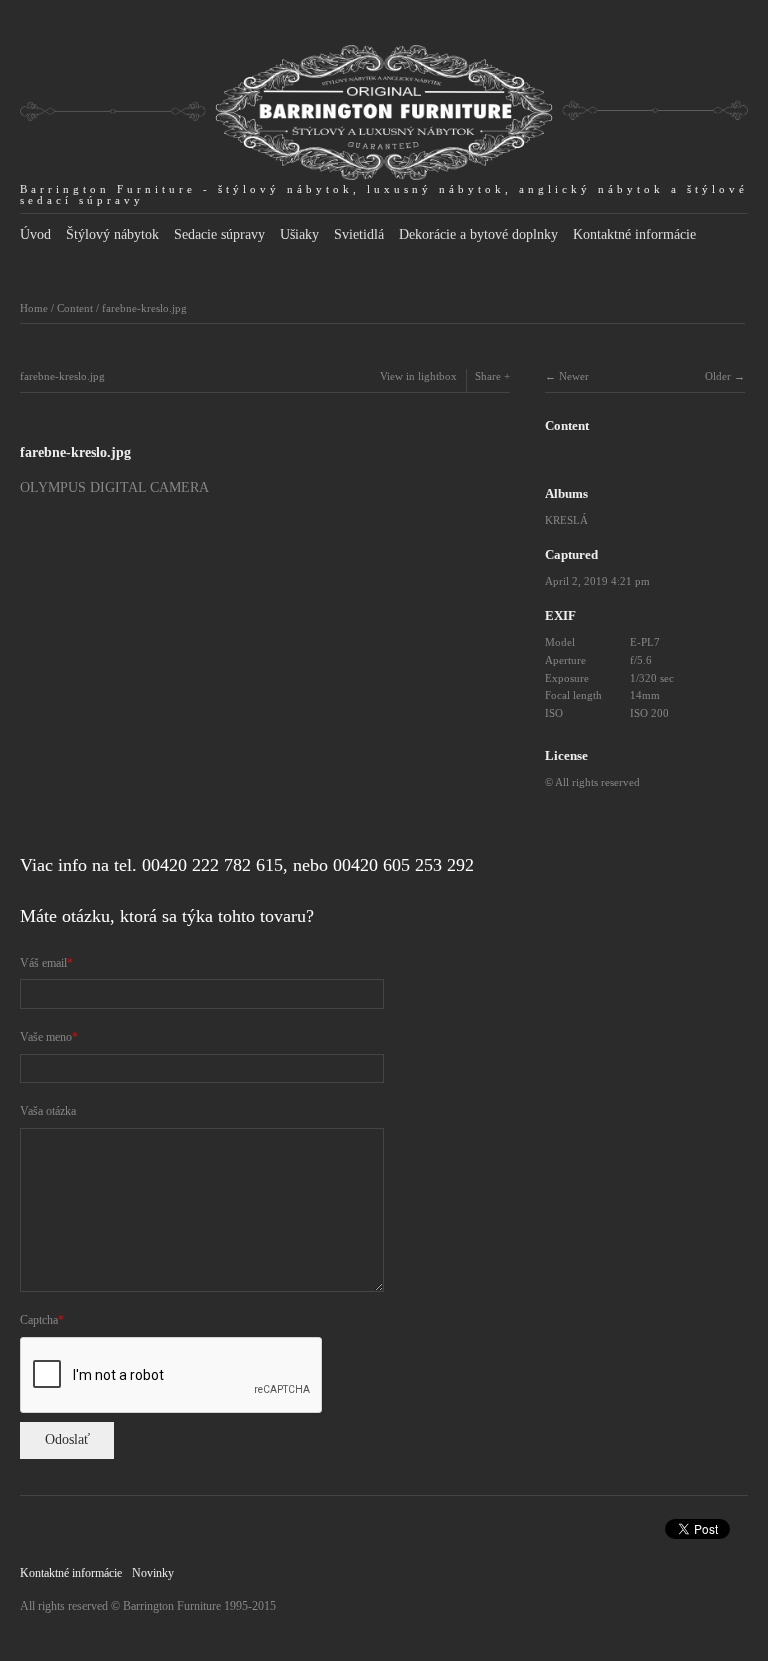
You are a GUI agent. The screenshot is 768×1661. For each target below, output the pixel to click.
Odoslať (67, 1439)
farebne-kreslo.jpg (144, 308)
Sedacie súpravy (219, 234)
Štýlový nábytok (112, 234)
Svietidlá (359, 234)
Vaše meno (46, 1037)
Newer (574, 376)
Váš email (43, 963)
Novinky (153, 1573)
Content (75, 308)
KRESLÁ (566, 520)
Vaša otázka (48, 1111)
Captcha (39, 1320)
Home (34, 308)
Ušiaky (299, 234)
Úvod (35, 234)
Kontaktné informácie (634, 234)
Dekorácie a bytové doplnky (478, 234)
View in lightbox (418, 376)
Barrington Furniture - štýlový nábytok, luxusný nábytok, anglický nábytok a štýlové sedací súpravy (384, 194)
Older (718, 376)
